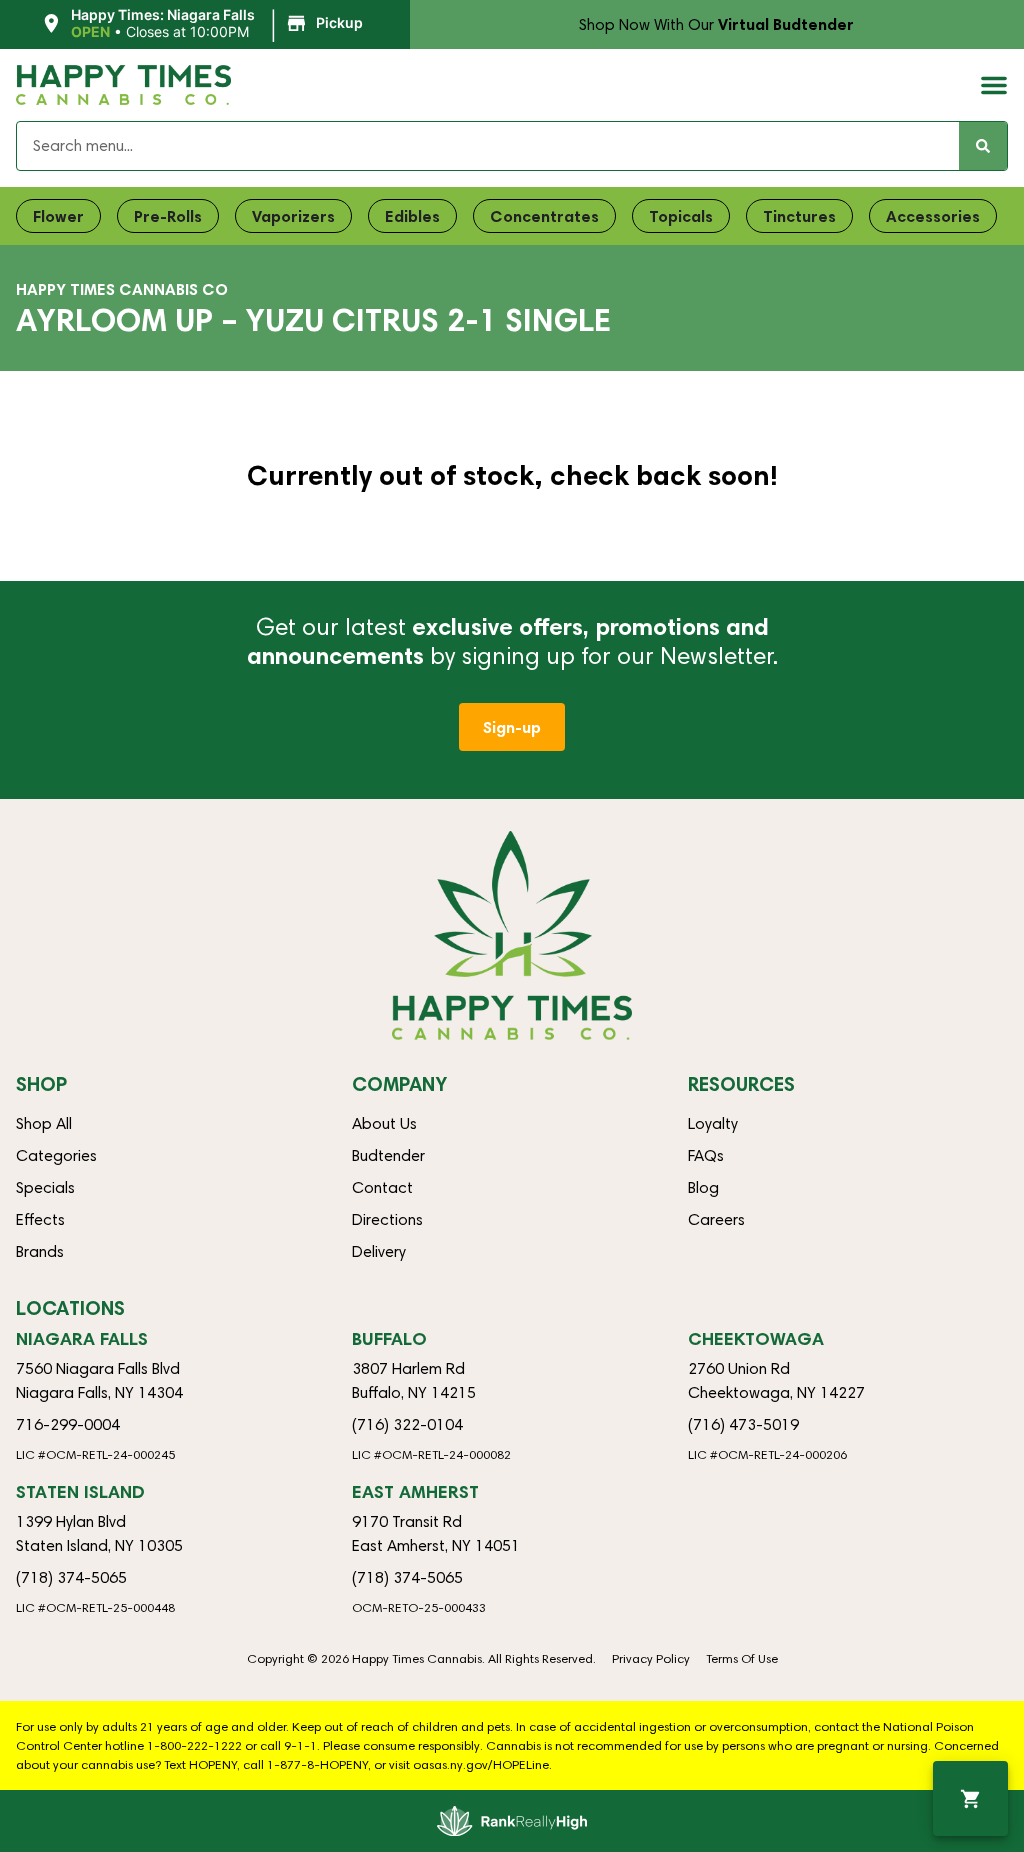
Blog (703, 1187)
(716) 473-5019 (743, 1424)
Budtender (388, 1155)
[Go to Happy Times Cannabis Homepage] (123, 85)
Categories (56, 1155)
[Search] (983, 146)
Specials (45, 1187)
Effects (40, 1219)
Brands (40, 1251)
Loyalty (713, 1123)
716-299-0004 (68, 1424)
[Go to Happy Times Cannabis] (512, 935)
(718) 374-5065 (71, 1577)
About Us (384, 1123)
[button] (204, 24)
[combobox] (488, 146)
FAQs (706, 1155)
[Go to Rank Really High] (512, 1821)
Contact (382, 1187)
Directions (387, 1219)
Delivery (379, 1251)
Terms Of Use (742, 1658)
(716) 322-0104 (407, 1424)
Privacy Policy (651, 1658)
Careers (716, 1219)
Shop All (44, 1123)
